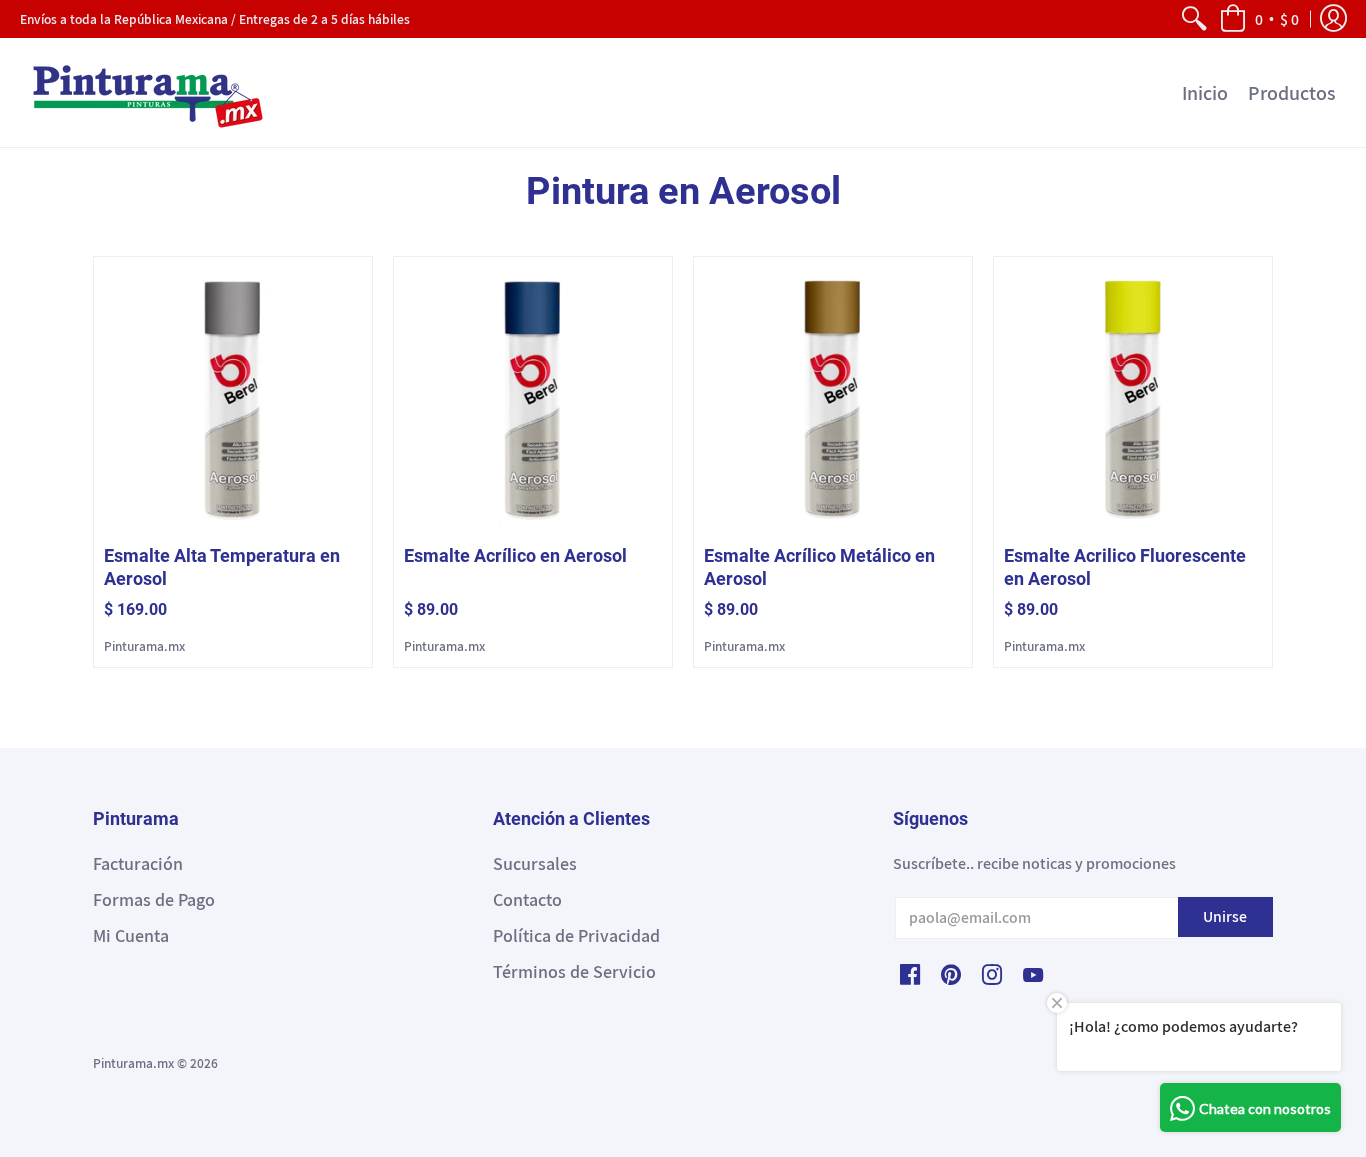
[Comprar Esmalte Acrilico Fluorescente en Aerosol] (1133, 396)
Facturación (138, 863)
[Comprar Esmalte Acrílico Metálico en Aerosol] (833, 396)
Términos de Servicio (574, 971)
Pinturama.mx (144, 646)
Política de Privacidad (576, 935)
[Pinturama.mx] (145, 92)
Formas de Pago (154, 899)
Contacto (527, 899)
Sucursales (535, 863)
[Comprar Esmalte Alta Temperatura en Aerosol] (233, 396)
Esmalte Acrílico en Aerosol (515, 555)
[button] (1259, 19)
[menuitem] (1193, 19)
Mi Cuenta (131, 935)
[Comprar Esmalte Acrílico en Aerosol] (533, 396)
